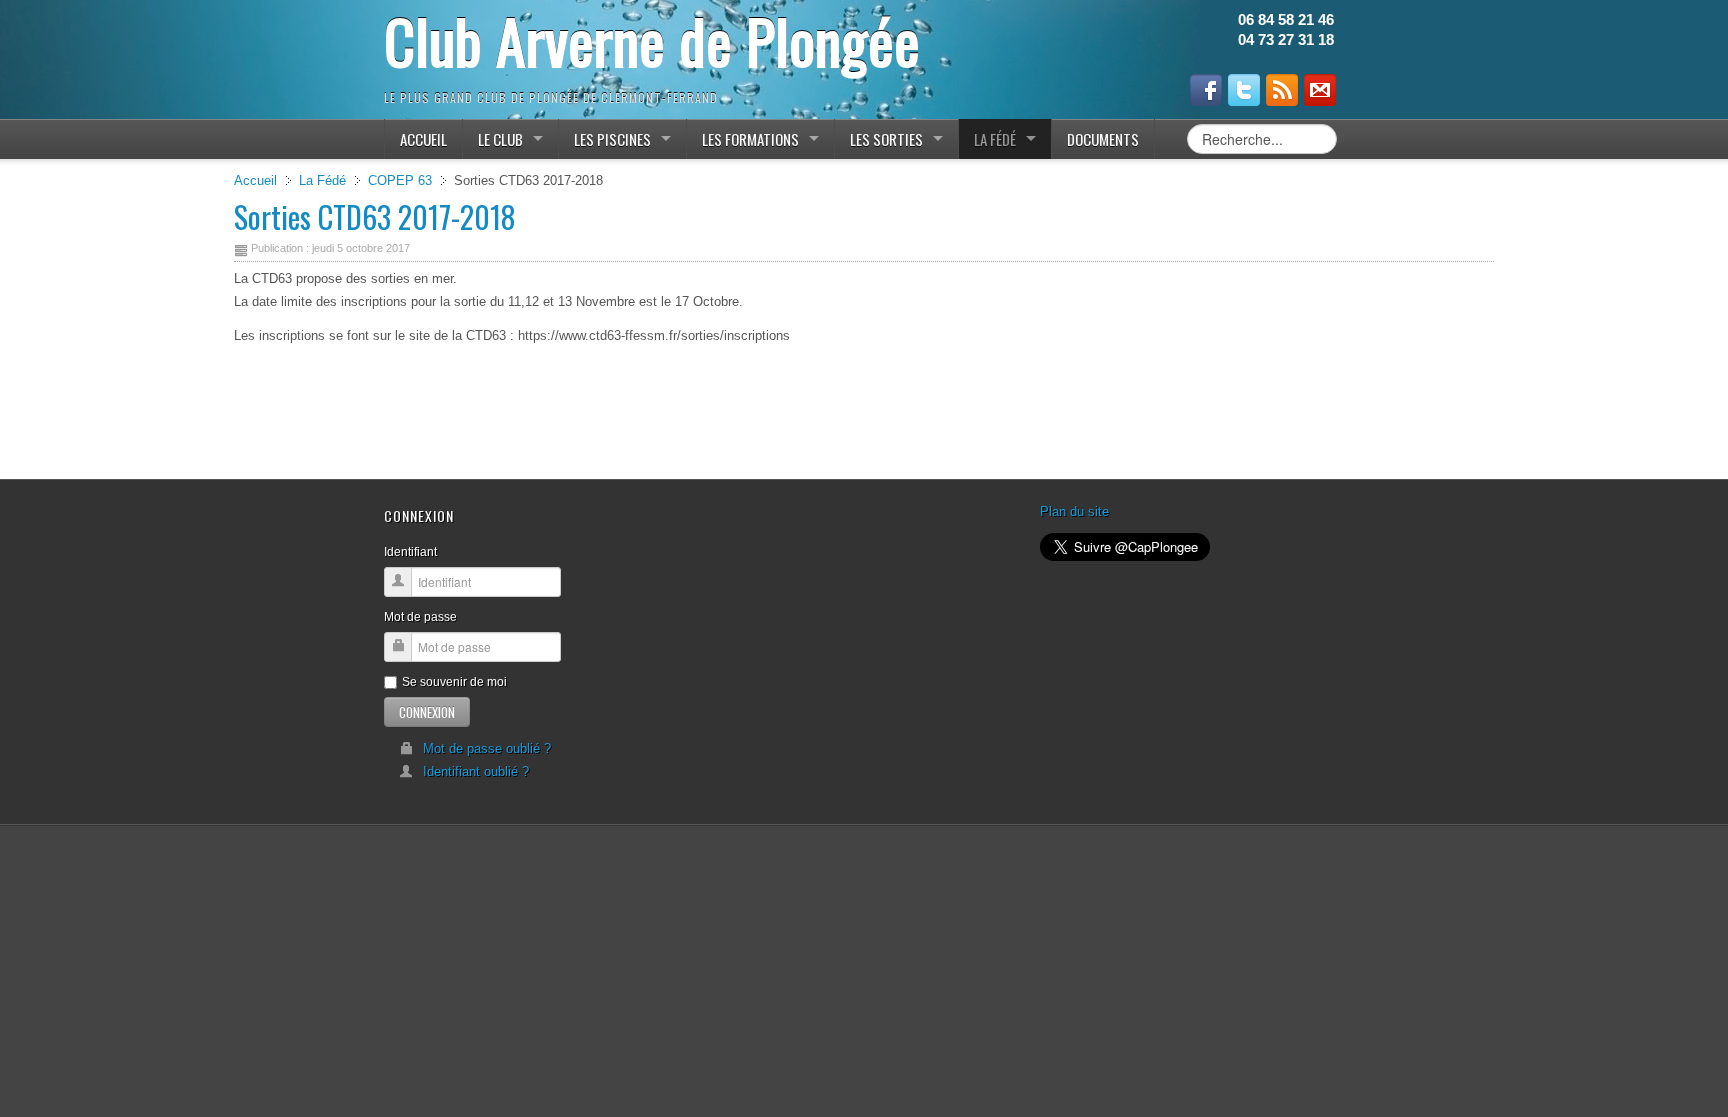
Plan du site (1074, 511)
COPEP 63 (400, 180)
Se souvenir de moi (454, 682)
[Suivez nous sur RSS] (1282, 90)
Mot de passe (420, 617)
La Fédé (322, 180)
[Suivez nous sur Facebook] (1206, 90)
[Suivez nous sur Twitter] (1244, 90)
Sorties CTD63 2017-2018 (375, 216)
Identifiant (410, 552)
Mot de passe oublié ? (487, 748)
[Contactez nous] (1320, 90)
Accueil (255, 180)
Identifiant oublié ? (476, 771)
